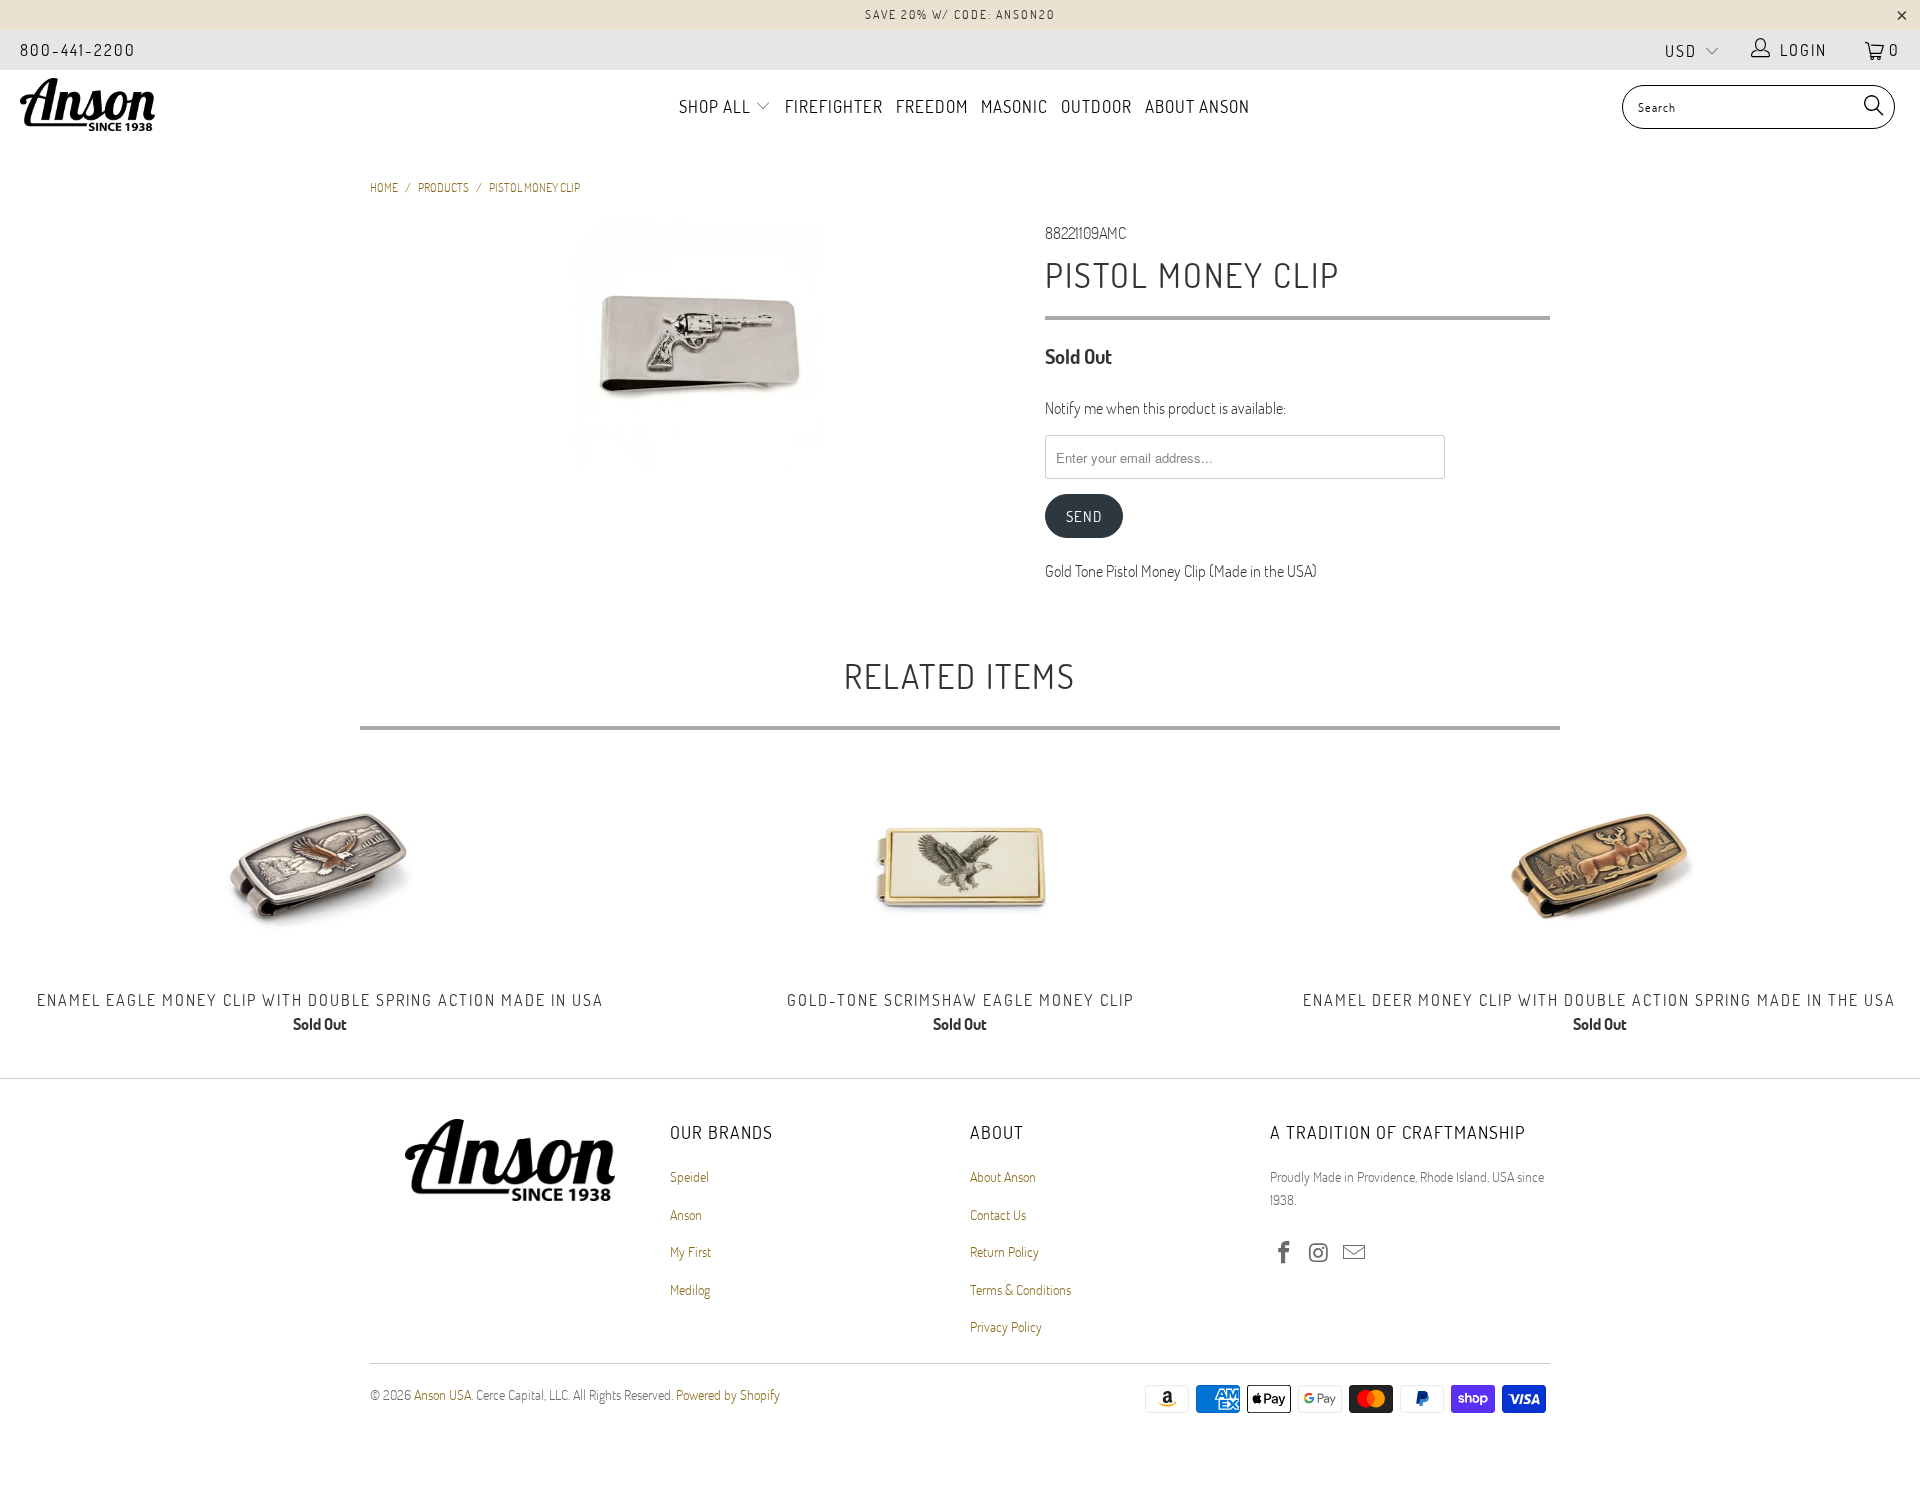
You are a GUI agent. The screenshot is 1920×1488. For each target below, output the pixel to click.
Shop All (717, 106)
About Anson (1197, 106)
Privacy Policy (1006, 1326)
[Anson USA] (163, 104)
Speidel (689, 1176)
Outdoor (1096, 106)
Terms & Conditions (1020, 1289)
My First (690, 1251)
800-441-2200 (78, 49)
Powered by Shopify (728, 1394)
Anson (686, 1214)
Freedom (932, 106)
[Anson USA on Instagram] (1320, 1253)
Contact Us (998, 1214)
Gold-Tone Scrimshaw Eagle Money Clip (960, 870)
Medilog (690, 1289)
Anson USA (442, 1394)
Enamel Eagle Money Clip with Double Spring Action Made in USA (320, 870)
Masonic (1014, 106)
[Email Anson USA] (1354, 1253)
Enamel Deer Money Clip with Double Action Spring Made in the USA (1600, 870)
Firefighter (834, 106)
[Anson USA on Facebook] (1285, 1253)
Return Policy (1004, 1251)
